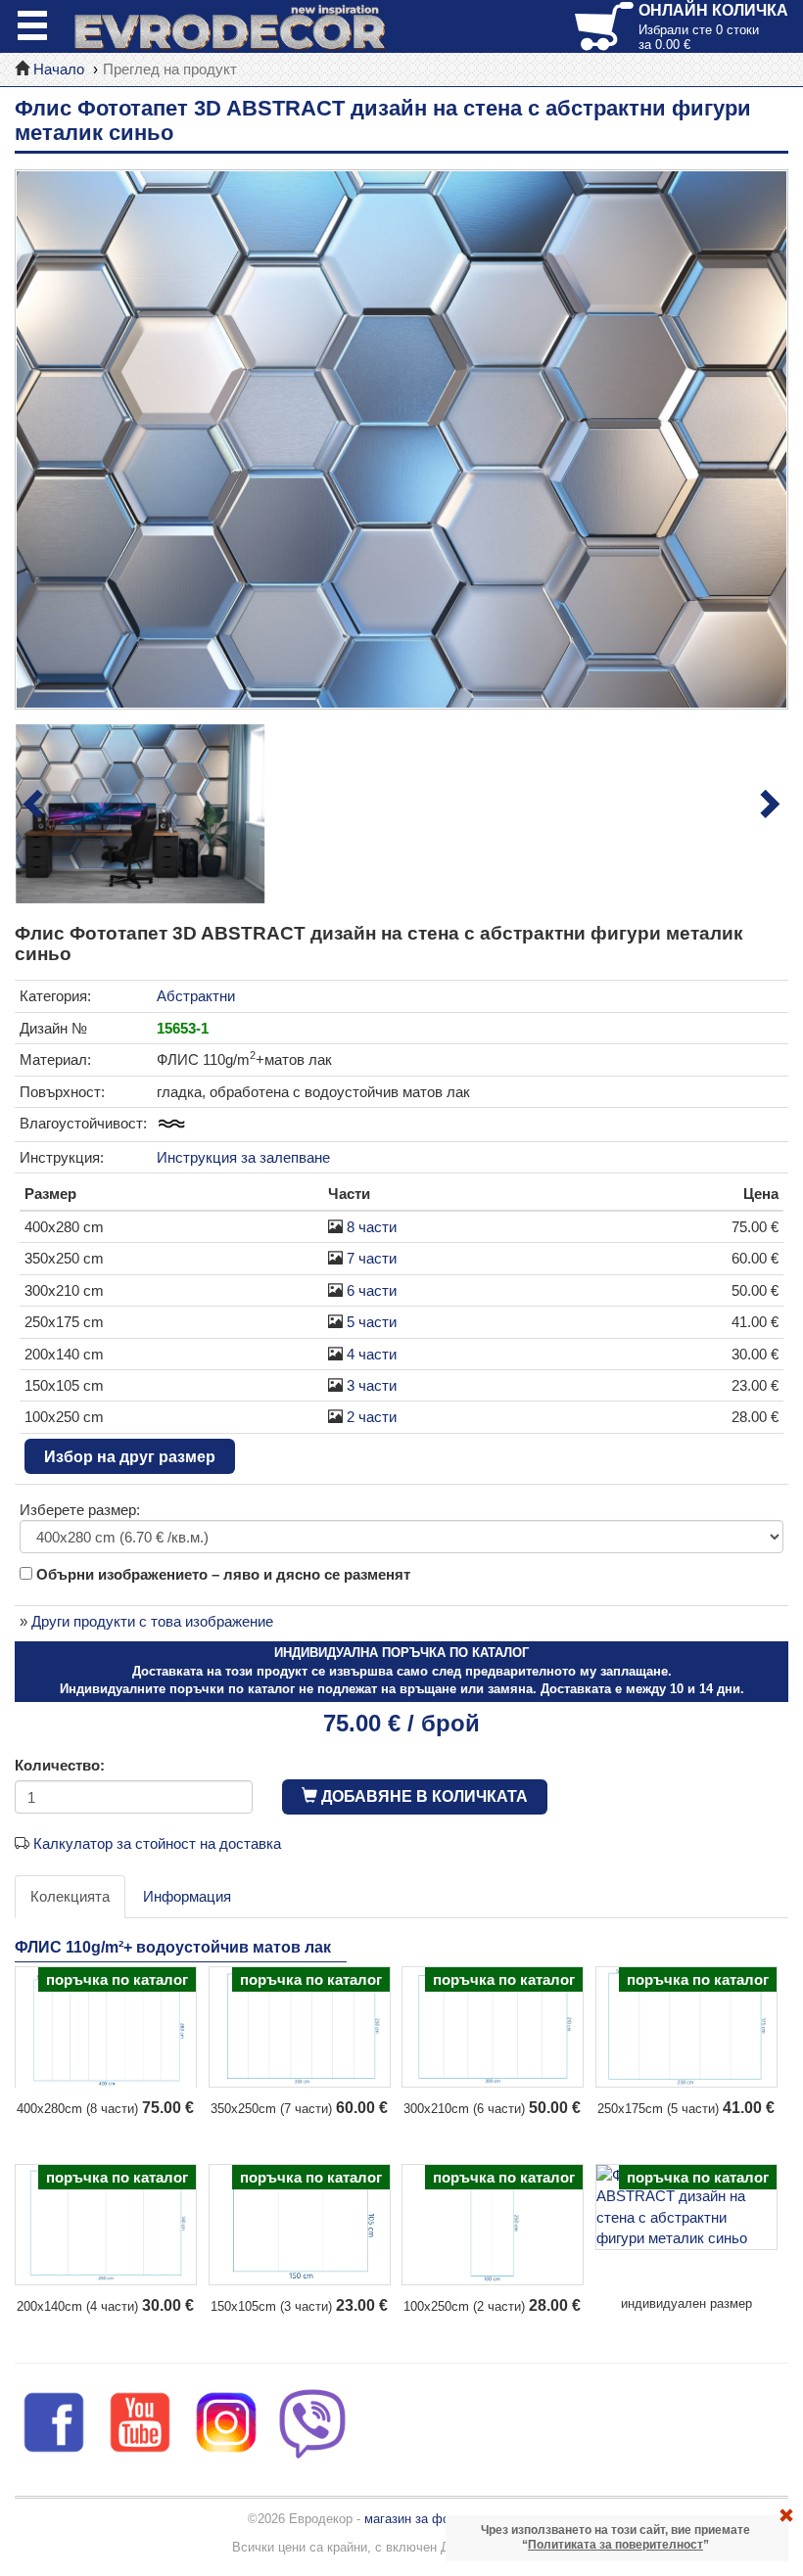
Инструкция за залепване (243, 1157)
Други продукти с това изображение (152, 1621)
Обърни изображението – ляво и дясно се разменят (221, 1574)
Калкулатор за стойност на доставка (157, 1843)
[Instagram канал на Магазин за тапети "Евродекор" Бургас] (226, 2421)
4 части (372, 1354)
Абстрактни (196, 996)
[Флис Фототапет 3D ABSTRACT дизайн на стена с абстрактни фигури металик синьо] (401, 439)
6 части (372, 1290)
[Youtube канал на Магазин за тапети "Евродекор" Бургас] (140, 2421)
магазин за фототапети (433, 2519)
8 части (372, 1227)
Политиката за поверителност (615, 2545)
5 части (372, 1322)
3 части (372, 1385)
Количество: (60, 1765)
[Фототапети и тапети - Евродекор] (230, 26)
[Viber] (312, 2421)
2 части (372, 1417)
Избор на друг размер (130, 1457)
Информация (187, 1896)
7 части (372, 1258)
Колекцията (70, 1896)
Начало (59, 69)
